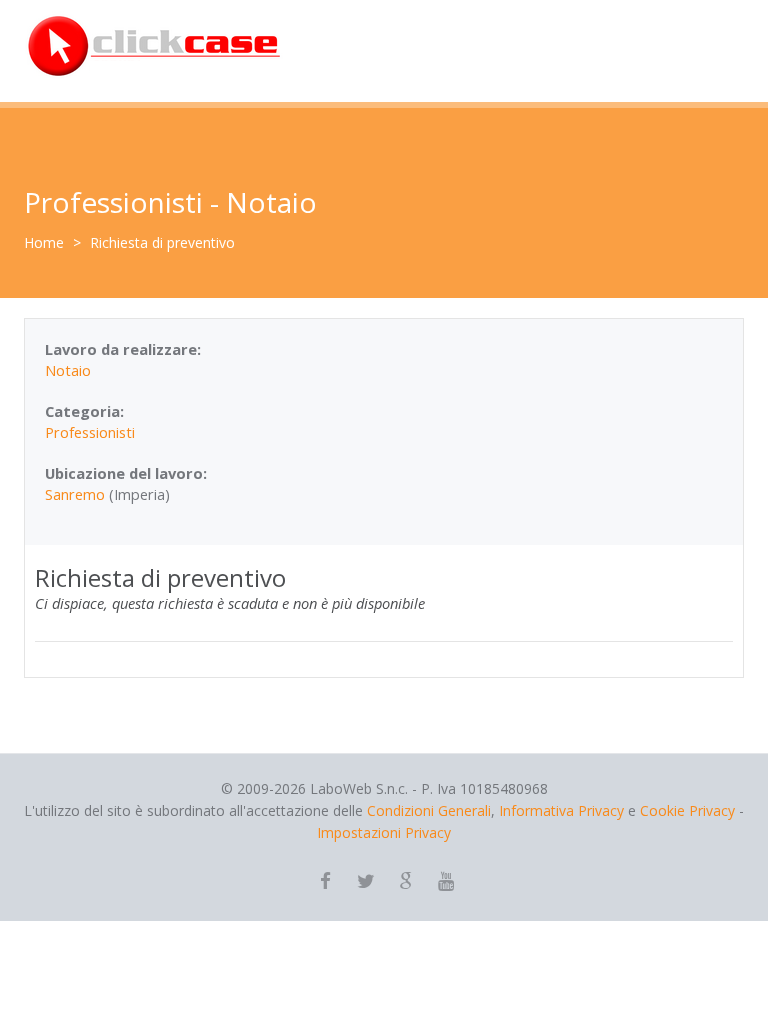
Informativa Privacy (561, 810)
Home (44, 242)
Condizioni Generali (429, 810)
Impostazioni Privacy (384, 832)
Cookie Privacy (687, 810)
